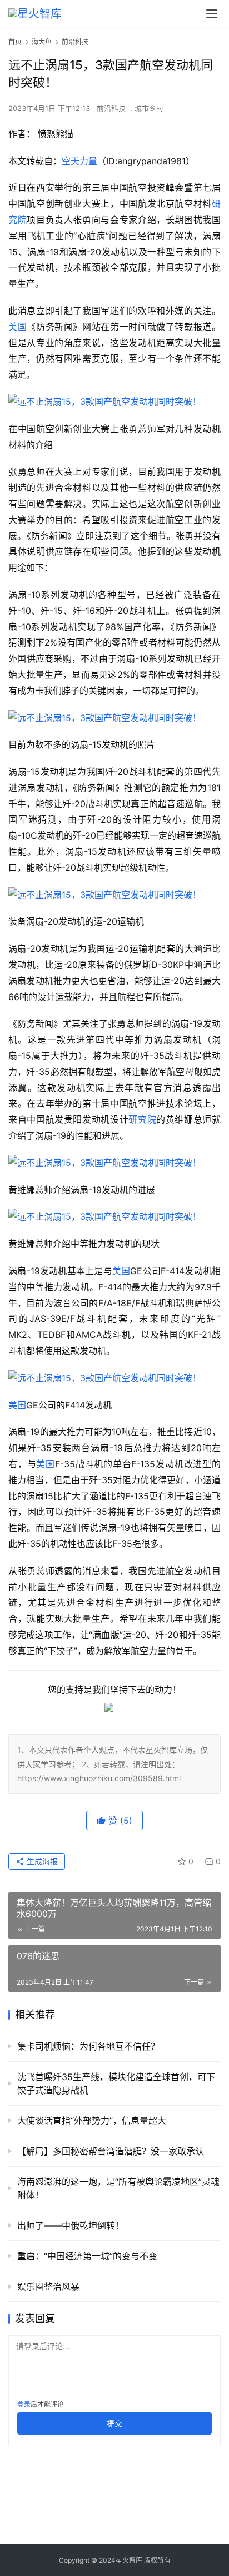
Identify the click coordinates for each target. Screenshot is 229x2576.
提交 (114, 2423)
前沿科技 (111, 108)
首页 (15, 42)
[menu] (212, 14)
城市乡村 (149, 108)
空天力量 (79, 161)
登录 (24, 2404)
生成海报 (41, 1861)
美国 (18, 327)
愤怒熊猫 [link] (56, 134)
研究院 (142, 1119)
